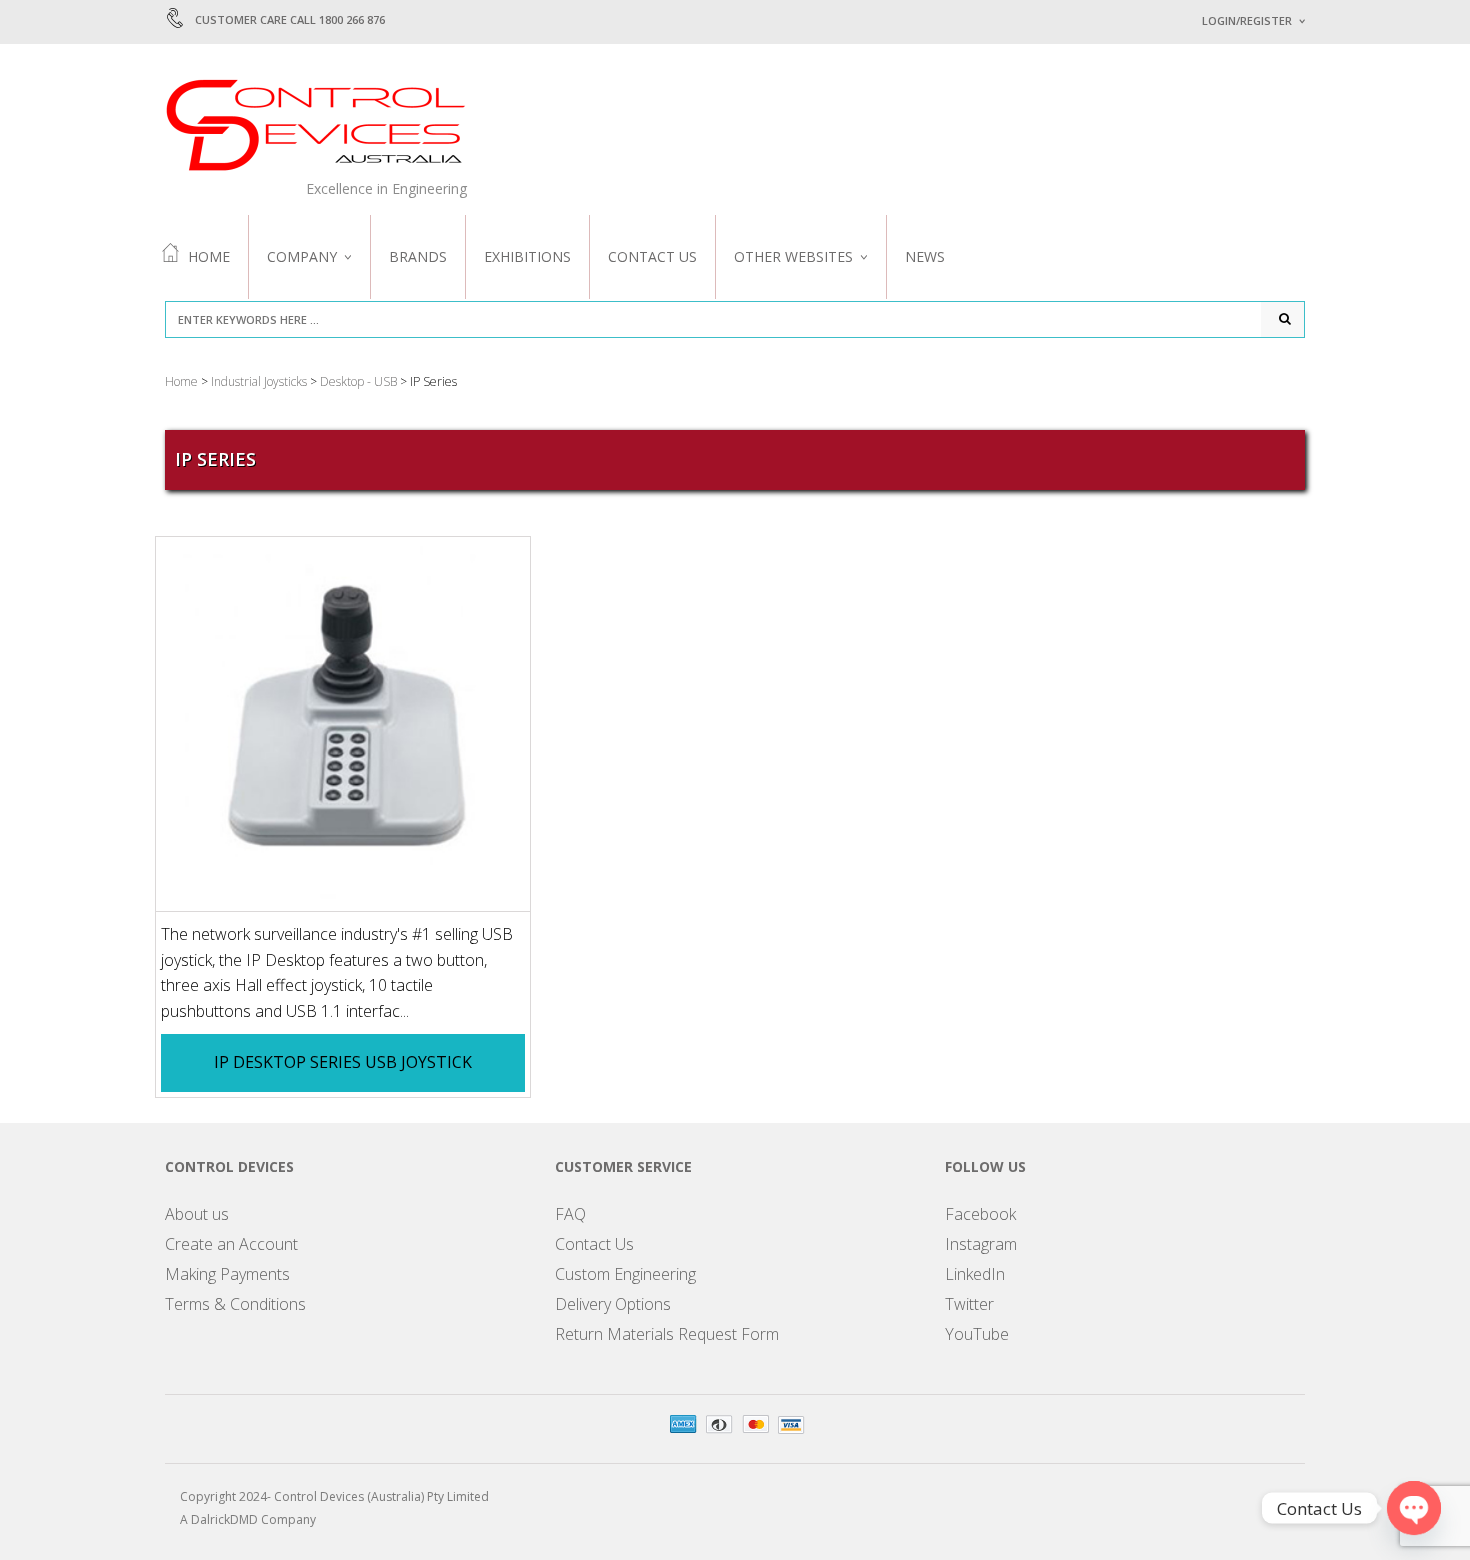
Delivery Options (613, 1304)
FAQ (570, 1214)
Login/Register (1247, 20)
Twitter (969, 1304)
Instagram (981, 1244)
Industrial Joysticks (259, 381)
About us (197, 1214)
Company (302, 256)
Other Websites (793, 256)
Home (209, 256)
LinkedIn (975, 1274)
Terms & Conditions (235, 1304)
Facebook (980, 1214)
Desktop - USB (358, 381)
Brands (418, 256)
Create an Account (231, 1244)
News (925, 256)
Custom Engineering (625, 1274)
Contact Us (652, 256)
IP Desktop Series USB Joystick (343, 1062)
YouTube (977, 1334)
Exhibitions (527, 256)
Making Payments (227, 1274)
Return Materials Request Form (667, 1334)
